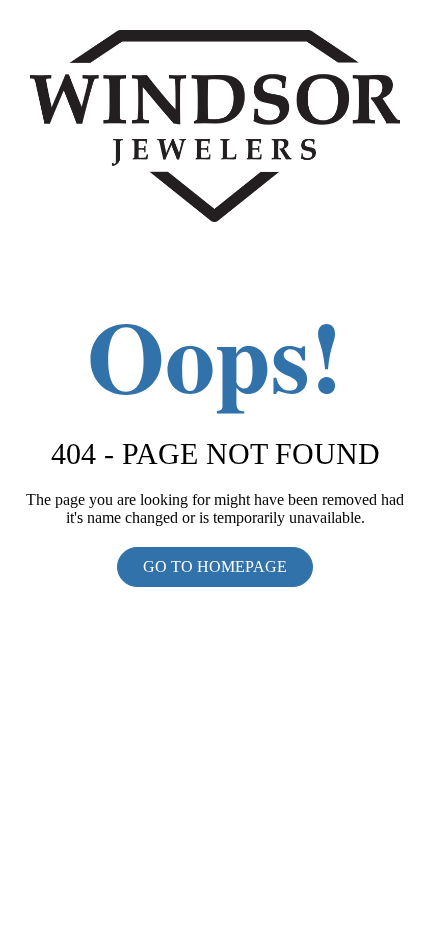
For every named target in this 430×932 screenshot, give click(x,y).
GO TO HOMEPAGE (215, 566)
